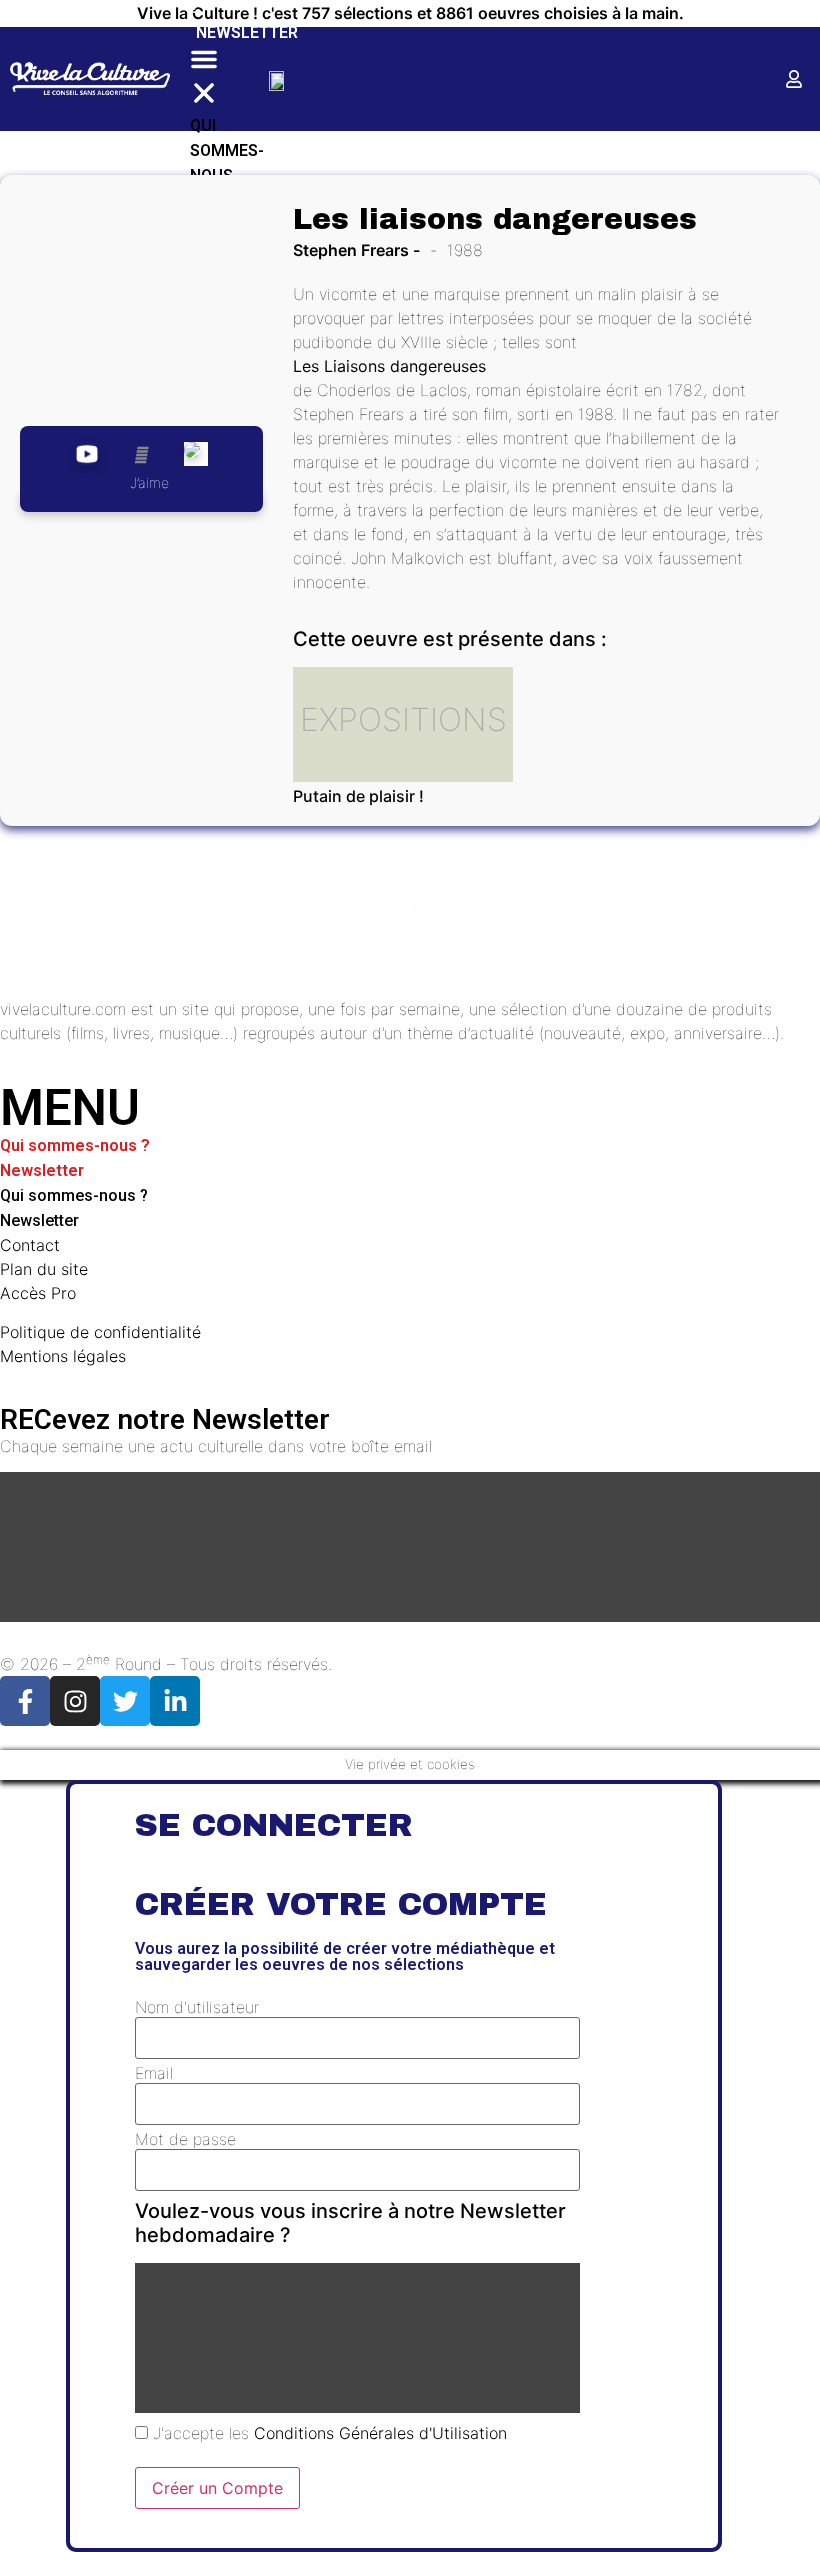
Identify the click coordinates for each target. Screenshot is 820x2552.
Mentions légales (63, 1356)
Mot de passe (185, 2139)
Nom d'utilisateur (197, 2007)
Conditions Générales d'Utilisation (380, 2433)
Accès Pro (38, 1293)
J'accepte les (327, 2433)
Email (154, 2073)
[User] (794, 79)
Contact (30, 1245)
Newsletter (247, 32)
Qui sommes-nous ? (75, 1145)
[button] (204, 79)
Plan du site (44, 1269)
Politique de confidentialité (100, 1332)
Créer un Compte (217, 2488)
